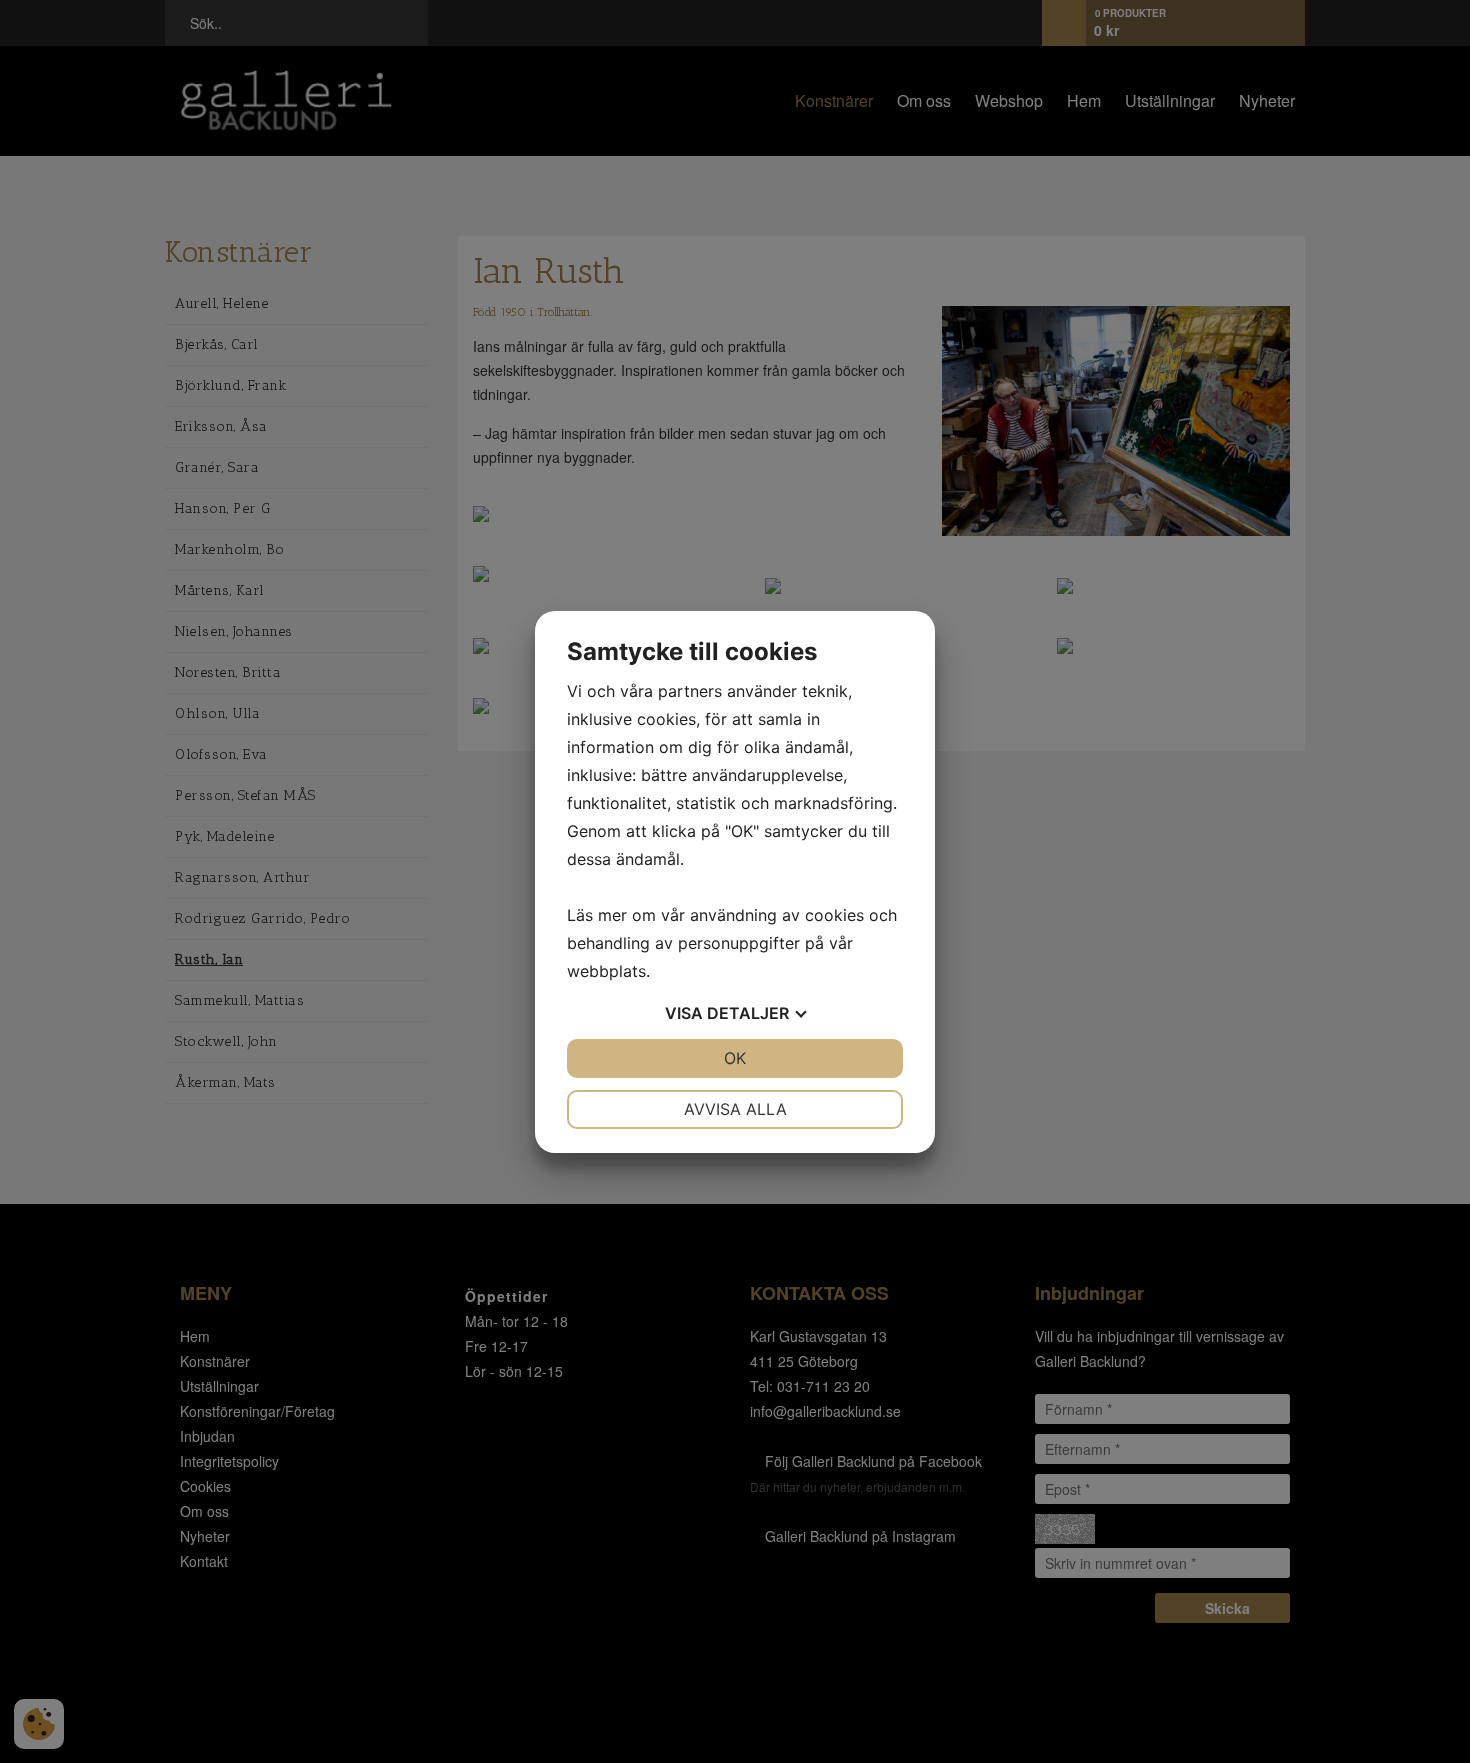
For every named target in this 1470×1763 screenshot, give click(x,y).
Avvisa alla (735, 1109)
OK (735, 1058)
